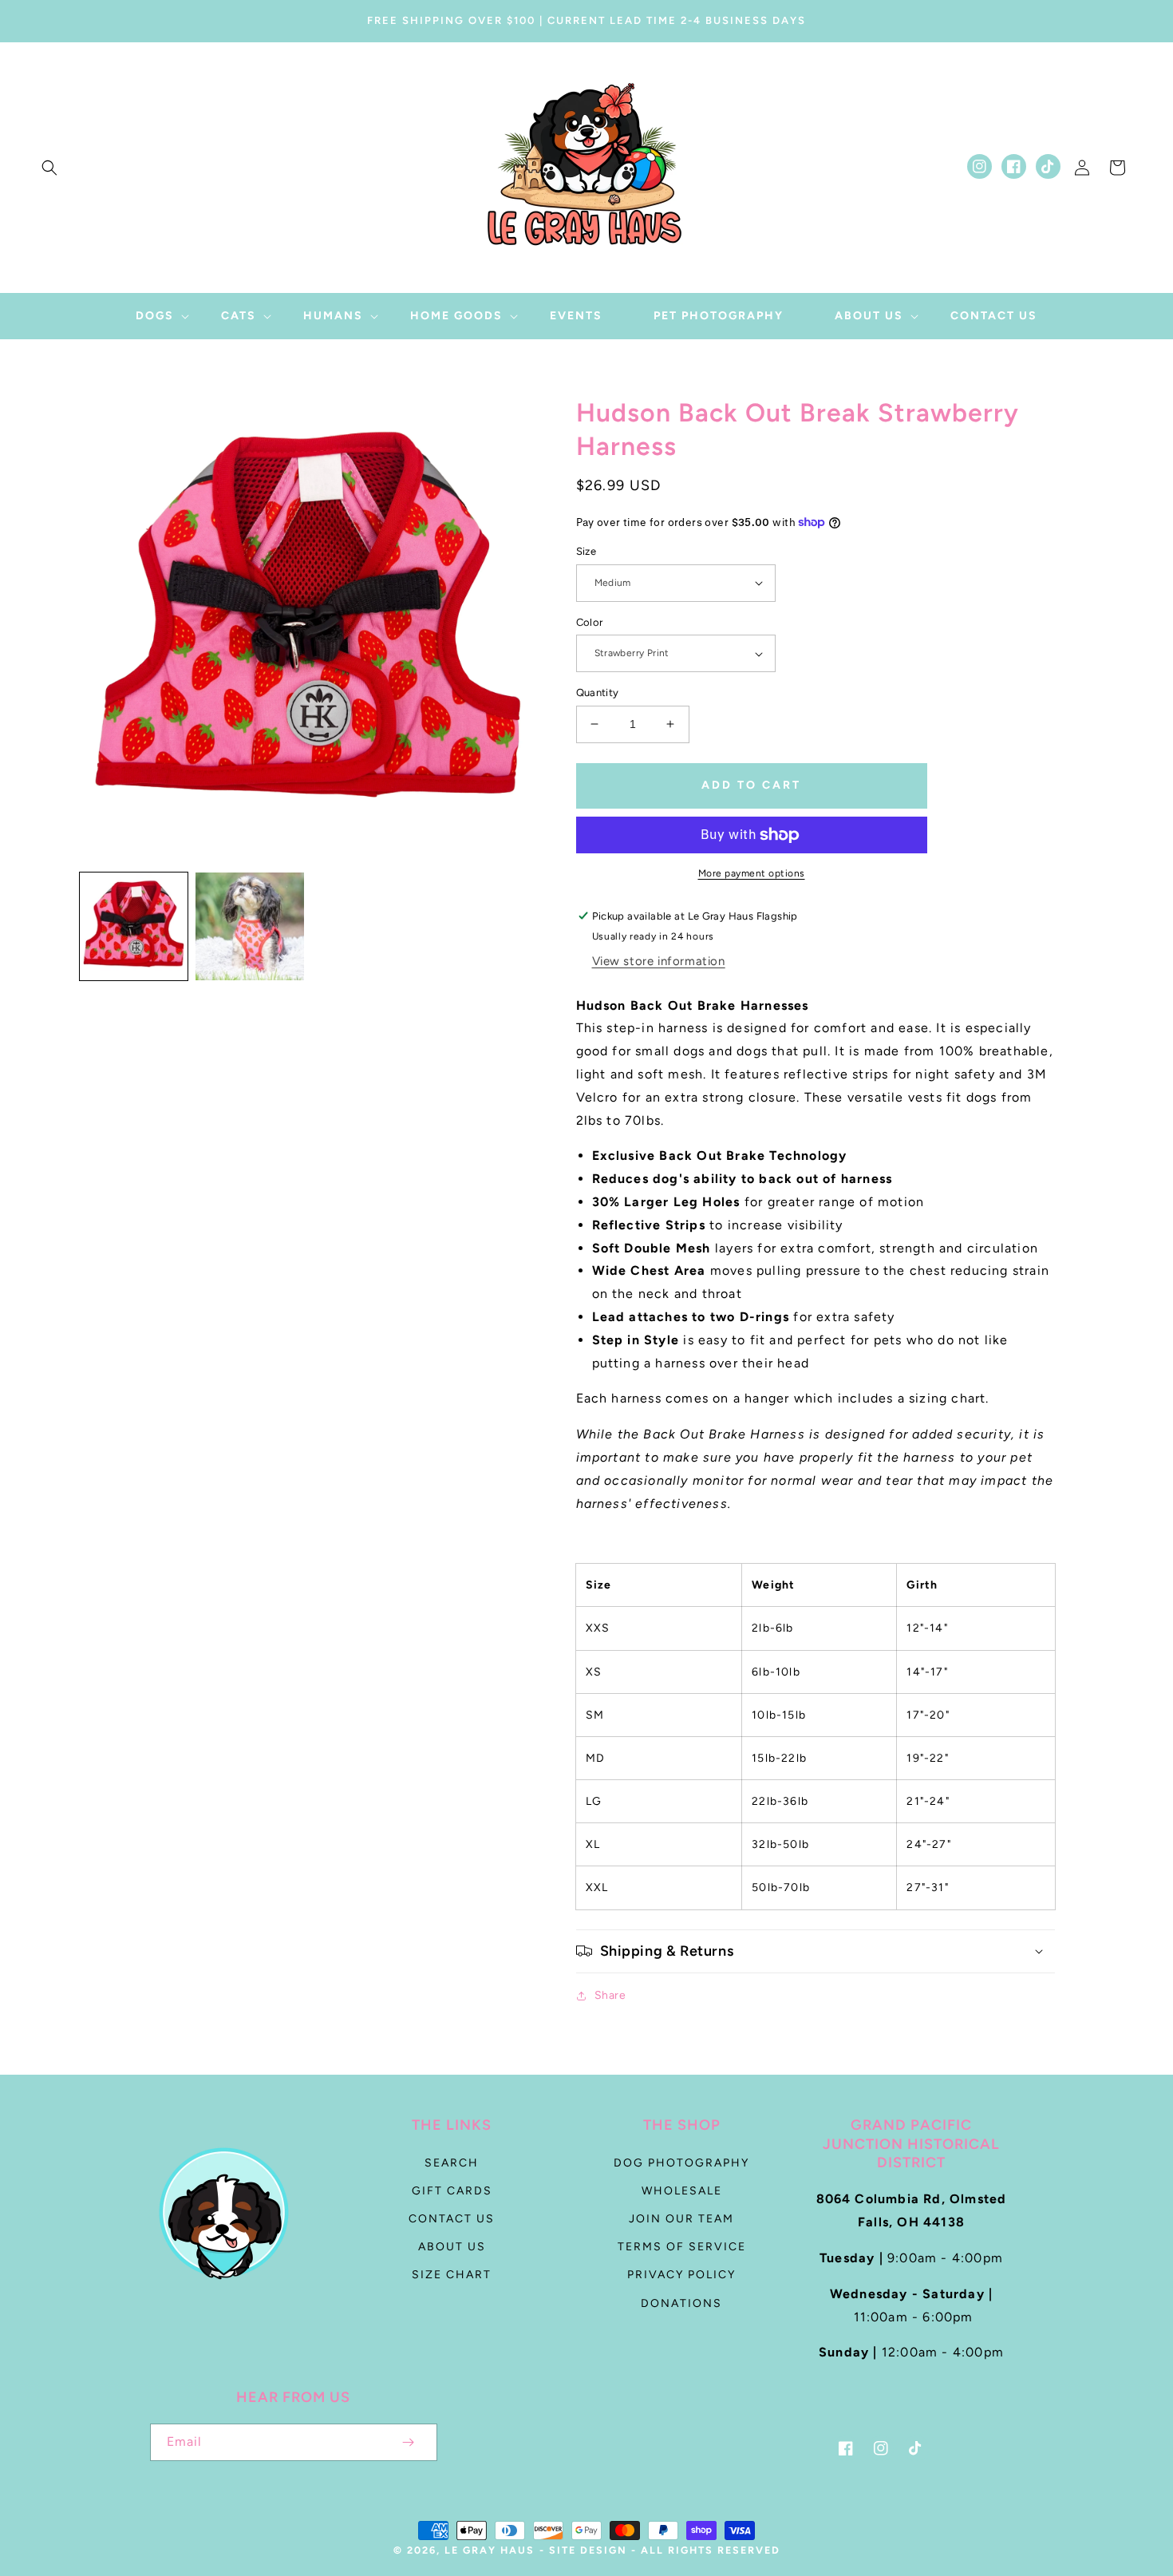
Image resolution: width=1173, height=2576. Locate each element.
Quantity (598, 692)
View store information (659, 961)
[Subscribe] (409, 2442)
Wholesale (682, 2191)
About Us (452, 2247)
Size (586, 551)
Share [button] (610, 1995)
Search (452, 2163)
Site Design (588, 2550)
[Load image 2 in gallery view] (249, 926)
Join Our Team (681, 2219)
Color (590, 622)
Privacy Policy (681, 2275)
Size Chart (452, 2275)
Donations (681, 2303)
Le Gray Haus (490, 2550)
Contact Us (452, 2219)
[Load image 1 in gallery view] (134, 926)
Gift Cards (452, 2191)
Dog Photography (681, 2163)
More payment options (752, 873)
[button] (49, 168)
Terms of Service (682, 2247)
